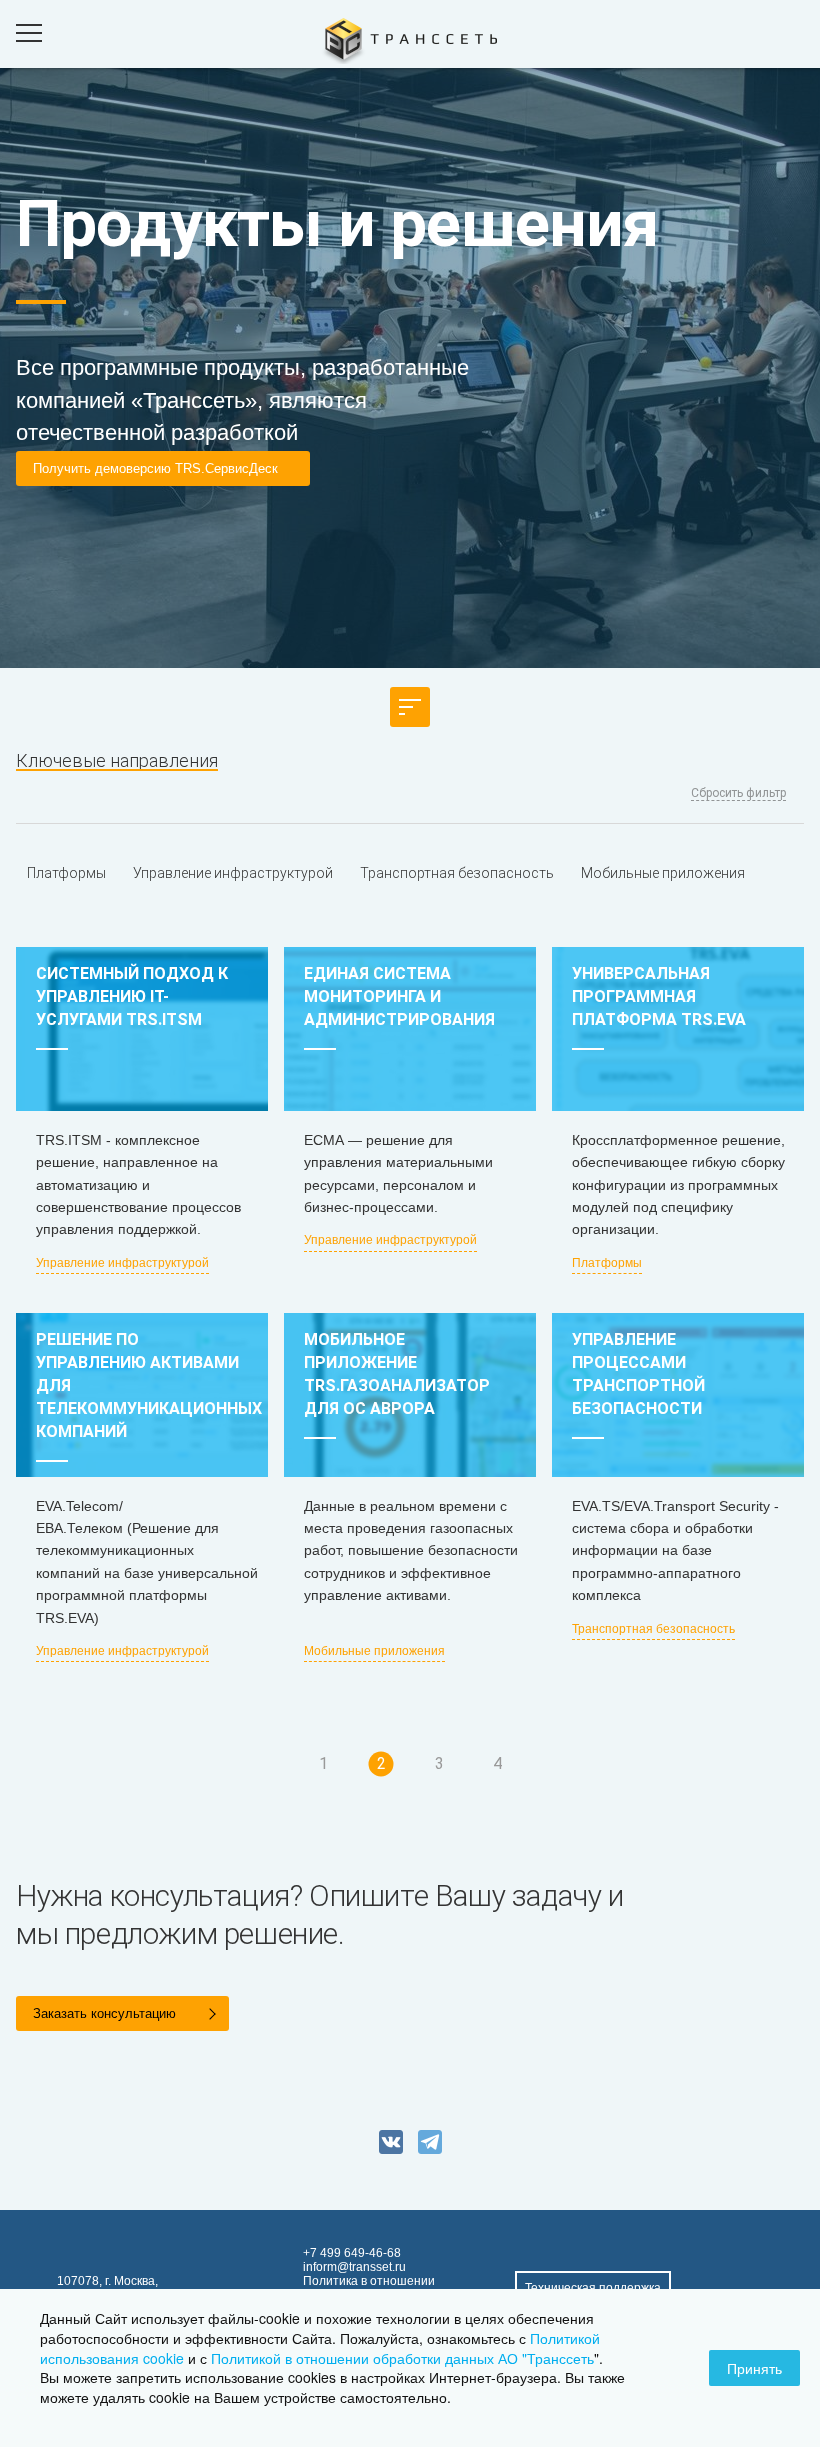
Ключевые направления (117, 760)
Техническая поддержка (593, 2288)
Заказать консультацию (104, 2013)
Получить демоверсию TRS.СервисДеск (155, 468)
